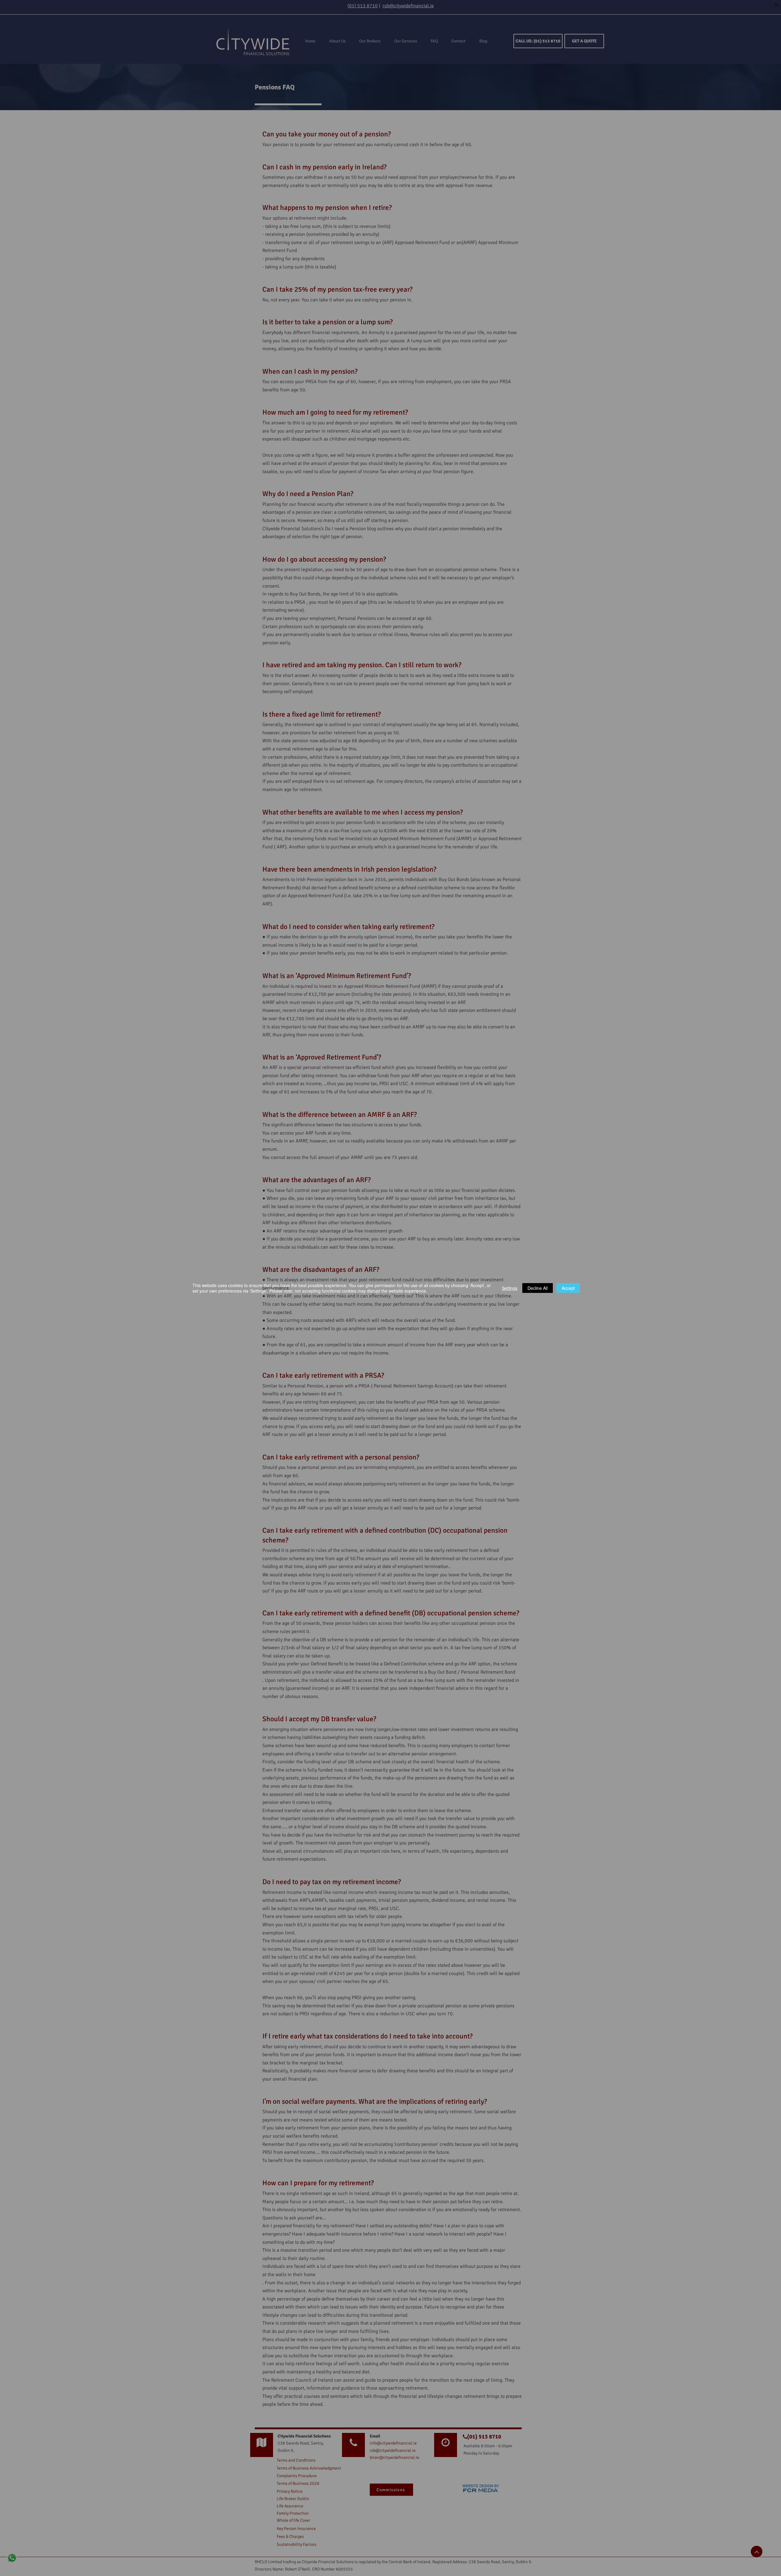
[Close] (776, 5)
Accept (568, 1288)
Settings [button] (510, 1288)
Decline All (538, 1288)
